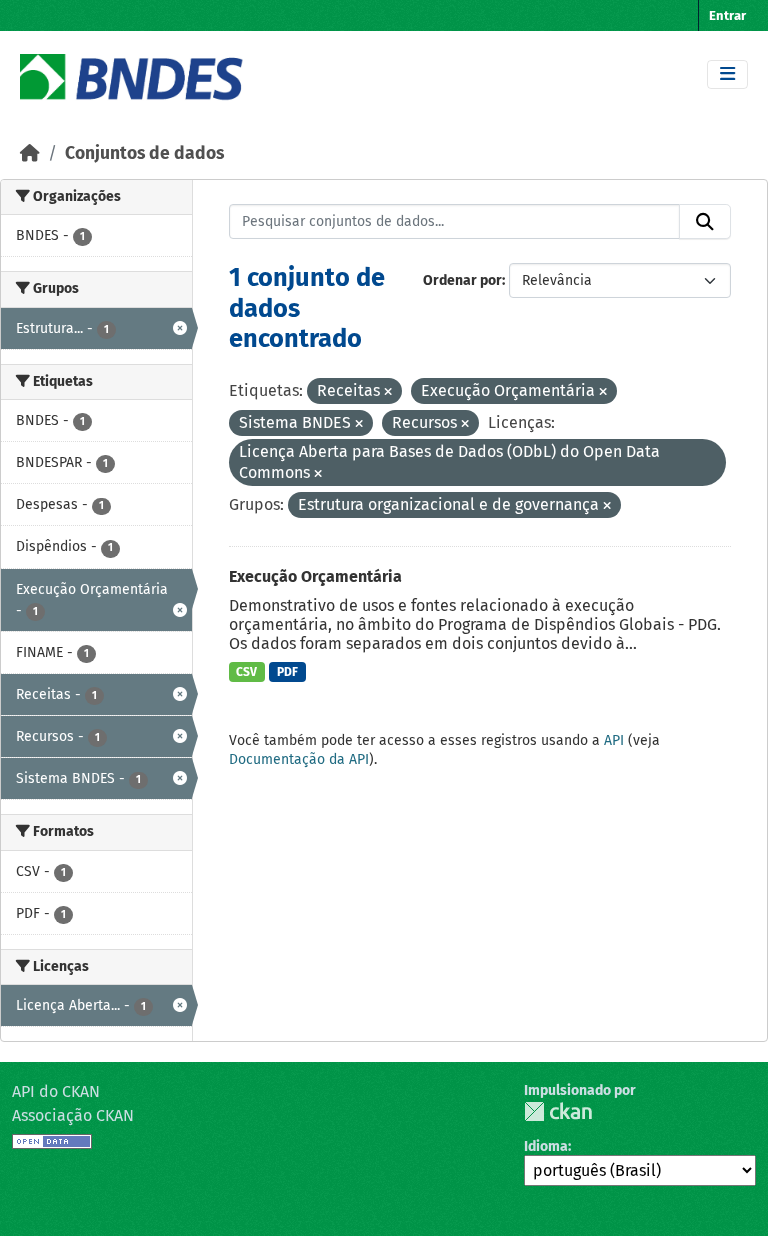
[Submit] (705, 222)
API (614, 740)
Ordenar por (462, 280)
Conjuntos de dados (144, 153)
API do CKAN (56, 1091)
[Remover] (388, 392)
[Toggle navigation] (727, 74)
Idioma (546, 1146)
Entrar (727, 15)
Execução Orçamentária (315, 576)
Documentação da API (299, 759)
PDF (287, 672)
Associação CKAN (73, 1115)
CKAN (558, 1111)
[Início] (30, 153)
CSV (246, 672)
